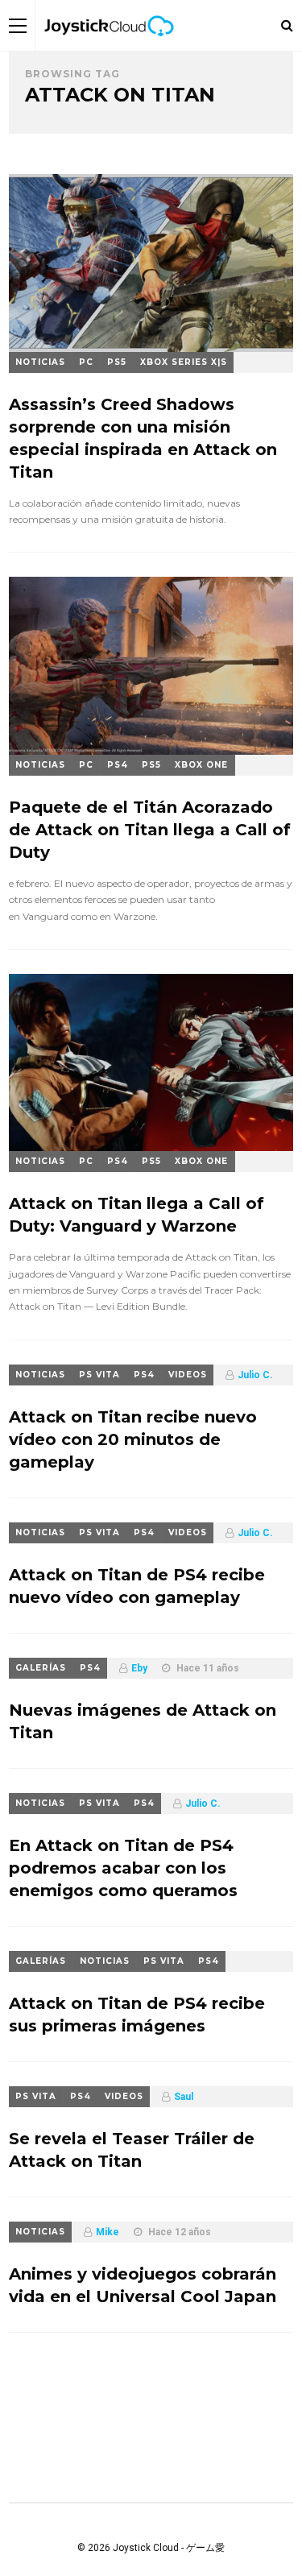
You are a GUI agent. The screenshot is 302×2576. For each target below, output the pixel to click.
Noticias (40, 362)
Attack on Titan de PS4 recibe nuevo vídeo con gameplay (137, 1586)
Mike (108, 2232)
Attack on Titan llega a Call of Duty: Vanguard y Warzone (137, 1215)
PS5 (117, 362)
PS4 (118, 765)
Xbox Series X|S (184, 362)
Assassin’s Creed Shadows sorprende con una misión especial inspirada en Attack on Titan (143, 438)
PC (86, 362)
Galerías (41, 1668)
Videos (188, 1375)
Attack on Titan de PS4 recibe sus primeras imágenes (137, 2015)
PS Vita (99, 1375)
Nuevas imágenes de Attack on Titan (143, 1721)
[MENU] (18, 25)
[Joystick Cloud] (109, 48)
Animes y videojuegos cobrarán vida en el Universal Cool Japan (143, 2285)
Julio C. (255, 1375)
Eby (139, 1668)
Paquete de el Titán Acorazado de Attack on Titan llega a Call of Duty (150, 830)
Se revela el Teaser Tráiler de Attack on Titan (132, 2150)
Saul (184, 2097)
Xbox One (201, 765)
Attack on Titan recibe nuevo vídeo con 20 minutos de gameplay (133, 1439)
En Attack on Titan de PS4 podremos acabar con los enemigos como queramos (123, 1868)
